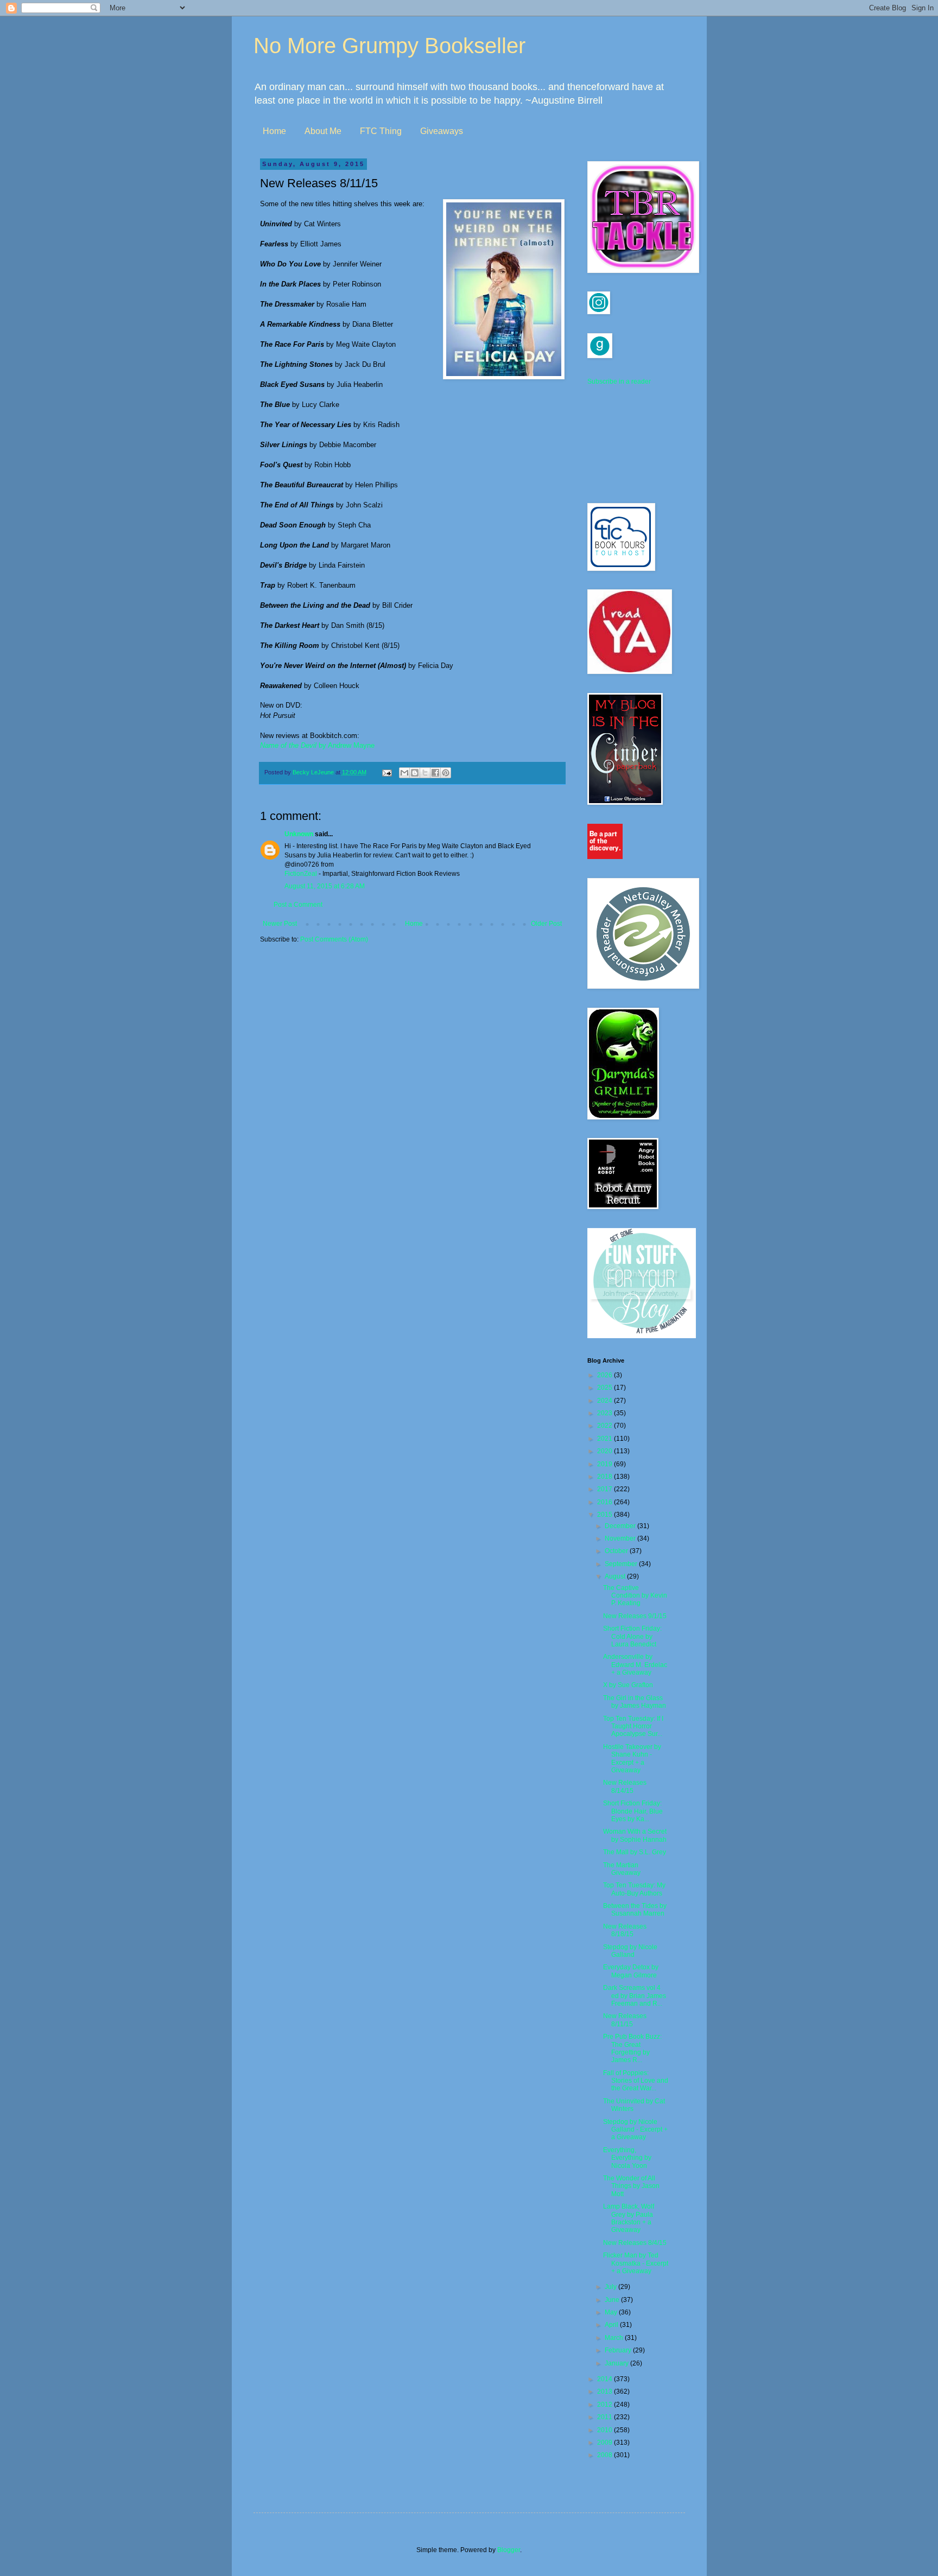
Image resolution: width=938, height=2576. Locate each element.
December (621, 1526)
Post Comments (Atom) (334, 939)
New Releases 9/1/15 (635, 1616)
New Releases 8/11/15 (625, 2020)
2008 (606, 2455)
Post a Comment (298, 905)
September (622, 1564)
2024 (606, 1401)
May (612, 2312)
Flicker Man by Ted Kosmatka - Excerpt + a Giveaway (636, 2263)
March (615, 2338)
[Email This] (404, 773)
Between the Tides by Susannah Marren (635, 1910)
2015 (606, 1515)
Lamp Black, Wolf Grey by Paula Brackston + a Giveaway (629, 2218)
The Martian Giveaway (622, 1869)
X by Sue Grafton (628, 1685)
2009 (606, 2443)
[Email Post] (386, 772)
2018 (606, 1477)
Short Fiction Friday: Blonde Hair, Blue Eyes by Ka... (633, 1811)
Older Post (546, 924)
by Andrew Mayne (317, 745)
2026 (606, 1375)
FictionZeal (301, 874)
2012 (606, 2405)
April (612, 2325)
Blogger (509, 2550)
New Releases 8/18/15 (625, 1930)
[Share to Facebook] (435, 773)
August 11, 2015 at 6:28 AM (325, 886)
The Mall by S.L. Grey (635, 1852)
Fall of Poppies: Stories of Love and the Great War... (636, 2081)
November (621, 1538)
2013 (606, 2391)
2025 (606, 1388)
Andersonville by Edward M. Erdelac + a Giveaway (635, 1665)
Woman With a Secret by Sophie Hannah (635, 1835)
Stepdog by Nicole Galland (630, 1951)
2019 (606, 1464)
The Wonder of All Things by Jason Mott (631, 2186)
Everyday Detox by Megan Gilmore (631, 1971)
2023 (606, 1413)
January (617, 2363)
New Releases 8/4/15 (635, 2243)
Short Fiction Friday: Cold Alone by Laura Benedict (632, 1636)
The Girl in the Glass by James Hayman (635, 1702)
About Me (323, 131)
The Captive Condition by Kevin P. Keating (635, 1596)
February (619, 2350)
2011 (606, 2417)
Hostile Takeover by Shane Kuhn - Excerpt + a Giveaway (632, 1758)
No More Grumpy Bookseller (389, 46)
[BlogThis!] (415, 773)
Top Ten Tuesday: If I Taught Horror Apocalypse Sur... (633, 1726)
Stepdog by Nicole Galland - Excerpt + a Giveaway (635, 2130)
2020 (606, 1451)
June (613, 2300)
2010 (606, 2430)
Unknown (299, 834)
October (617, 1551)
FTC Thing (381, 131)
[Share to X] (425, 773)
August (616, 1576)
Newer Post (280, 924)
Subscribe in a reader (619, 381)
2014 (606, 2379)
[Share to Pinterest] (446, 773)
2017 (606, 1489)
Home (274, 131)
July (611, 2287)
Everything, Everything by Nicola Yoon (627, 2158)
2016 (606, 1502)
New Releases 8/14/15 (625, 1786)
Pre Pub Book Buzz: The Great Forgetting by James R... (632, 2048)
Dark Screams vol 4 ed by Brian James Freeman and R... (635, 1996)
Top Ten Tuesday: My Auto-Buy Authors (634, 1889)
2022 (606, 1426)
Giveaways (442, 131)
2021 (606, 1439)
